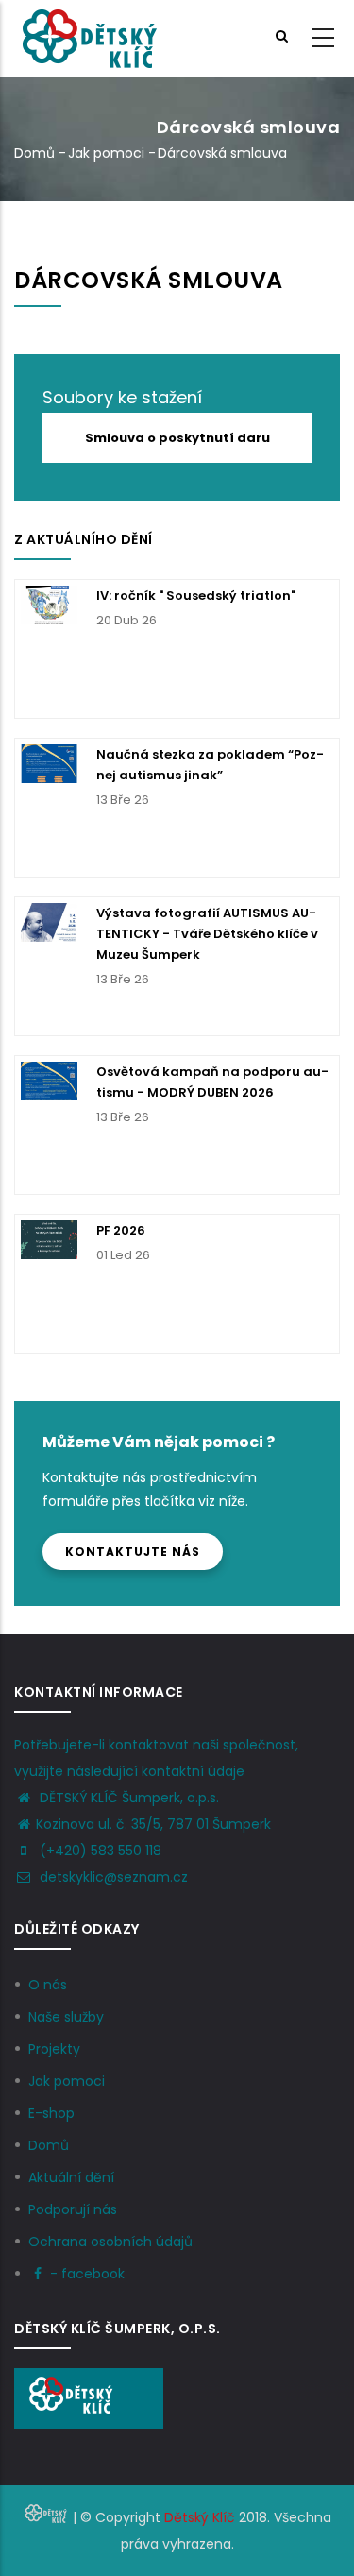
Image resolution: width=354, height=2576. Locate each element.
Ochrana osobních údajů (110, 2242)
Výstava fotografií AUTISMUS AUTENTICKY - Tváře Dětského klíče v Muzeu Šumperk (207, 934)
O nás (48, 1985)
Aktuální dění (71, 2177)
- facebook (87, 2274)
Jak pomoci (106, 153)
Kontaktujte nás (133, 1552)
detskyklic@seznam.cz (112, 1877)
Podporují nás (73, 2209)
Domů (34, 153)
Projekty (54, 2049)
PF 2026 (121, 1230)
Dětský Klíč (200, 2517)
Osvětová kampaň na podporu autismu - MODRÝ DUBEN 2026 (212, 1082)
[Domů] (89, 39)
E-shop (51, 2113)
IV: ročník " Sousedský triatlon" (196, 596)
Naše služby (66, 2017)
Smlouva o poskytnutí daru (177, 438)
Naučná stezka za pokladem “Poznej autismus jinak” (210, 765)
